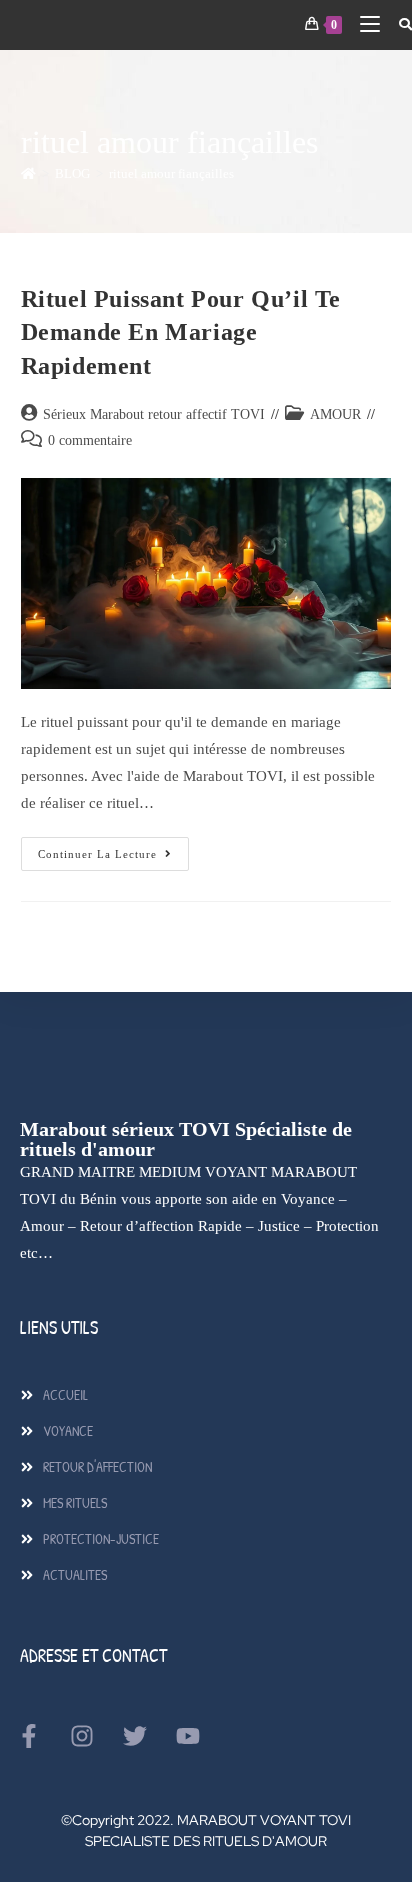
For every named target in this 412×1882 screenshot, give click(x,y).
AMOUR (335, 414)
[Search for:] (398, 24)
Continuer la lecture (113, 848)
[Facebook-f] (29, 1736)
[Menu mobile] (364, 24)
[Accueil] (28, 173)
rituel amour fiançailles (171, 173)
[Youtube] (188, 1736)
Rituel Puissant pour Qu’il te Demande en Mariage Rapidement (181, 332)
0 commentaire (90, 440)
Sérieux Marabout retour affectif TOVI (154, 414)
